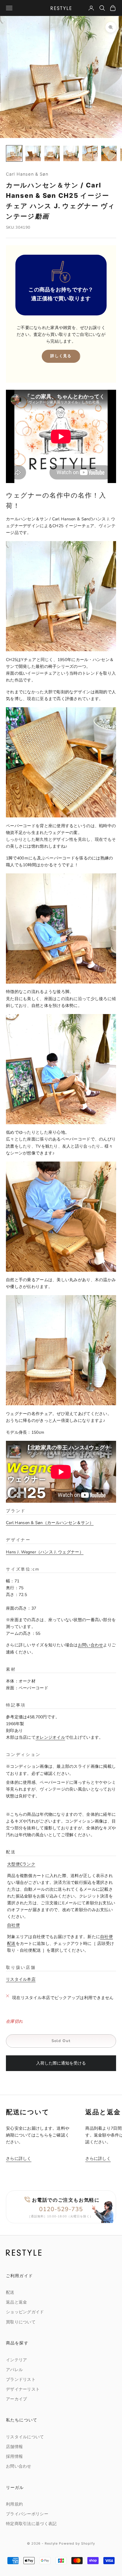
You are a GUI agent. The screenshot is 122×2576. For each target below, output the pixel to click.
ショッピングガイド (25, 2312)
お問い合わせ (91, 1645)
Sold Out (61, 2041)
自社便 (13, 1925)
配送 (10, 2292)
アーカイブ (16, 2399)
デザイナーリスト (23, 2389)
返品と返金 (16, 2302)
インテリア (16, 2360)
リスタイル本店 (21, 1979)
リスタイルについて (25, 2437)
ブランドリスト (21, 2379)
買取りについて (21, 2322)
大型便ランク (21, 1864)
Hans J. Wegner (43, 1552)
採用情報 (14, 2456)
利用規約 (14, 2504)
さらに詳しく (19, 2159)
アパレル (14, 2370)
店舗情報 (14, 2447)
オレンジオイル (50, 1737)
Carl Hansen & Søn (27, 174)
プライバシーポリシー (27, 2514)
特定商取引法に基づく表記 (31, 2524)
